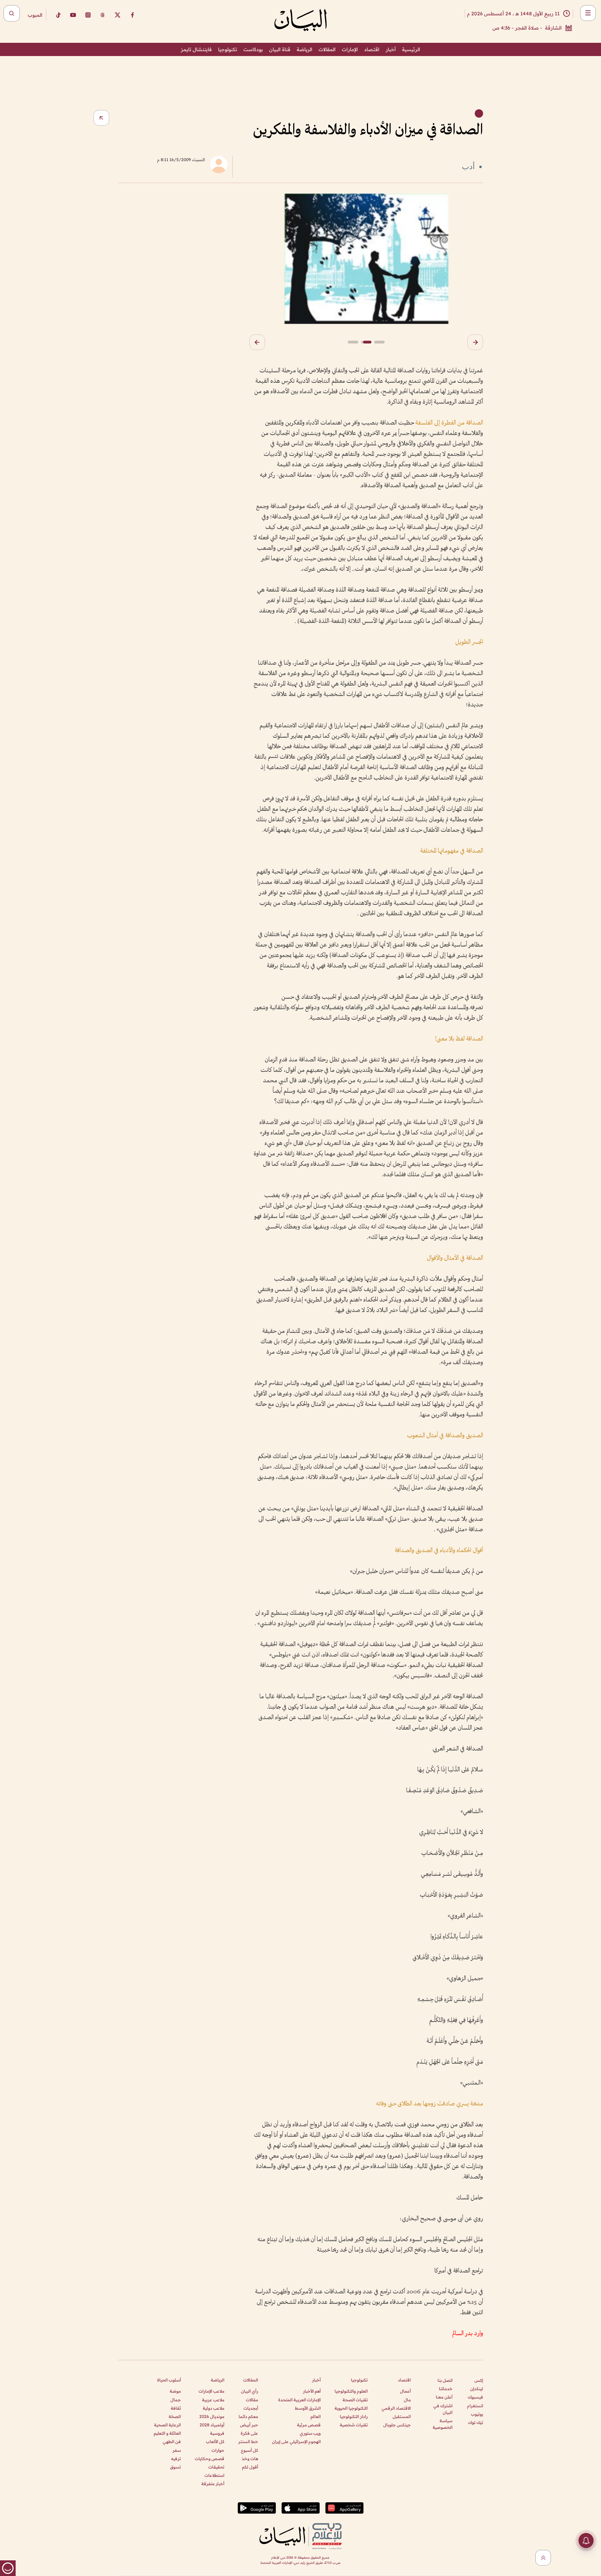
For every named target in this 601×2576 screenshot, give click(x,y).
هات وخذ (250, 2459)
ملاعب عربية (213, 2400)
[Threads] (103, 15)
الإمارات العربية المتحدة (299, 2400)
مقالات (252, 2400)
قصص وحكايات (210, 2459)
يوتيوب (477, 2414)
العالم (316, 2416)
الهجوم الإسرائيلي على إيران (296, 2441)
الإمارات (350, 49)
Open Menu (588, 13)
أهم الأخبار (312, 2391)
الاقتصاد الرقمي (396, 2408)
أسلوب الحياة (169, 2380)
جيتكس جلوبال (397, 2425)
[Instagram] (88, 15)
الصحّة (175, 2416)
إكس (479, 2380)
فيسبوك (475, 2397)
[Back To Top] (543, 2558)
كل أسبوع (250, 2450)
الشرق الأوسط (308, 2408)
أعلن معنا (444, 2397)
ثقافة (176, 2408)
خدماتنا (446, 2389)
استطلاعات (214, 2475)
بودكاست (253, 49)
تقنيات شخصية (354, 2425)
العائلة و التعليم (167, 2433)
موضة (175, 2391)
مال (407, 2400)
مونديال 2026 (212, 2416)
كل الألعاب (215, 2441)
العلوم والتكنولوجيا (351, 2391)
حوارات (218, 2450)
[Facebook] (133, 15)
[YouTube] (73, 15)
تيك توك (476, 2422)
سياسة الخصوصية (443, 2424)
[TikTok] (58, 15)
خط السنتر (248, 2441)
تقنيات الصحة (355, 2400)
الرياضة (304, 49)
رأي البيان (250, 2391)
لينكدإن (477, 2389)
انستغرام (475, 2406)
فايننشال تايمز (196, 49)
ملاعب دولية (214, 2408)
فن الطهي (172, 2441)
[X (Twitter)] (118, 15)
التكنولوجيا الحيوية (351, 2408)
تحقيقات (216, 2467)
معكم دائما (248, 2416)
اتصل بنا (445, 2380)
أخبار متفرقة (213, 2484)
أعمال (405, 2391)
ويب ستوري (310, 2433)
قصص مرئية (309, 2425)
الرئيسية (411, 49)
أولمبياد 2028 (212, 2425)
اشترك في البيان (443, 2409)
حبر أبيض (249, 2425)
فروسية (217, 2433)
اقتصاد (372, 49)
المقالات (327, 49)
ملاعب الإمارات (211, 2391)
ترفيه (176, 2459)
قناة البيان (280, 49)
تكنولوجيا (228, 49)
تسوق (175, 2467)
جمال (176, 2400)
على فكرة (249, 2433)
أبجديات (251, 2408)
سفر (177, 2450)
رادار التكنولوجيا (354, 2416)
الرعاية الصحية (167, 2425)
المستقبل (402, 2416)
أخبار (391, 49)
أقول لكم (250, 2467)
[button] (475, 342)
